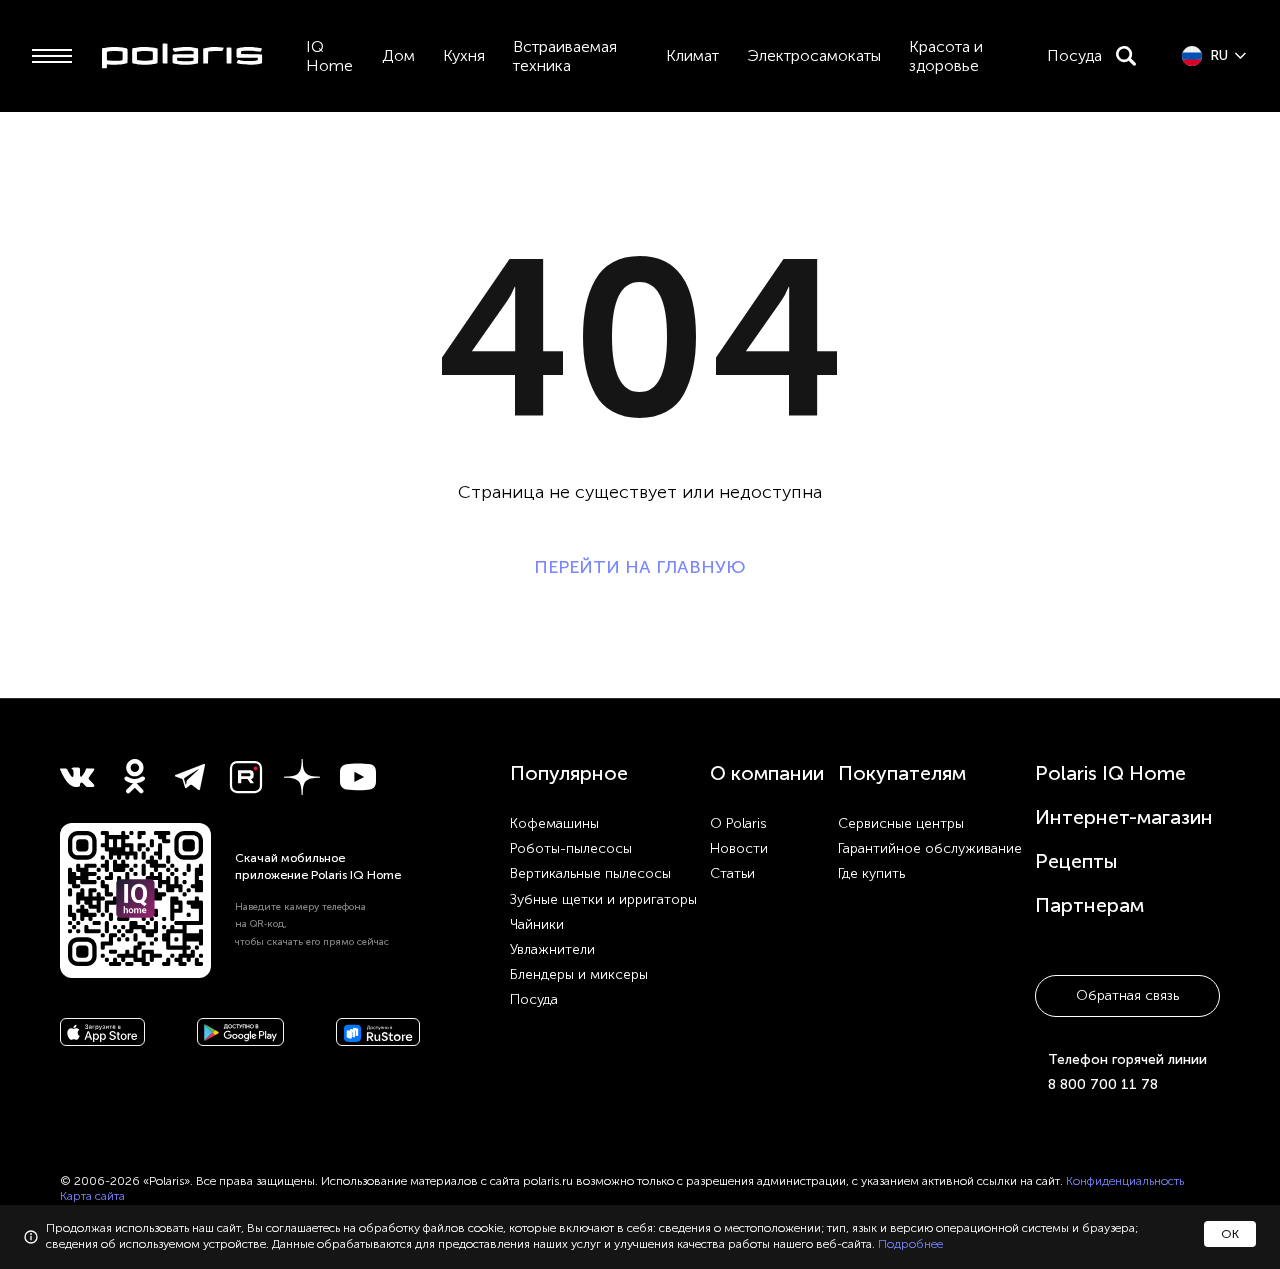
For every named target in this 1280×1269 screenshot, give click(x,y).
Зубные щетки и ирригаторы (603, 899)
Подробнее (910, 1244)
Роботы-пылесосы (571, 848)
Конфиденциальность (1125, 1181)
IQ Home (329, 56)
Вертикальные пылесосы (590, 873)
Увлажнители (552, 949)
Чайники (537, 924)
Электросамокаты (814, 55)
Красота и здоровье (946, 56)
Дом (398, 55)
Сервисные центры (901, 823)
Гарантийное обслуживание (930, 848)
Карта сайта (92, 1196)
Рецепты (1076, 861)
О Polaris (738, 823)
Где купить (871, 873)
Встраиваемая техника (565, 56)
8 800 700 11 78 (1103, 1084)
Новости (739, 848)
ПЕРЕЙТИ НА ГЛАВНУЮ (640, 567)
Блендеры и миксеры (579, 974)
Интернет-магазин (1124, 817)
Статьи (732, 873)
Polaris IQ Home (1110, 773)
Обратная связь (1127, 995)
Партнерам (1089, 905)
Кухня (464, 55)
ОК (1230, 1234)
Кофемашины (554, 823)
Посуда (1074, 55)
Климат (692, 55)
